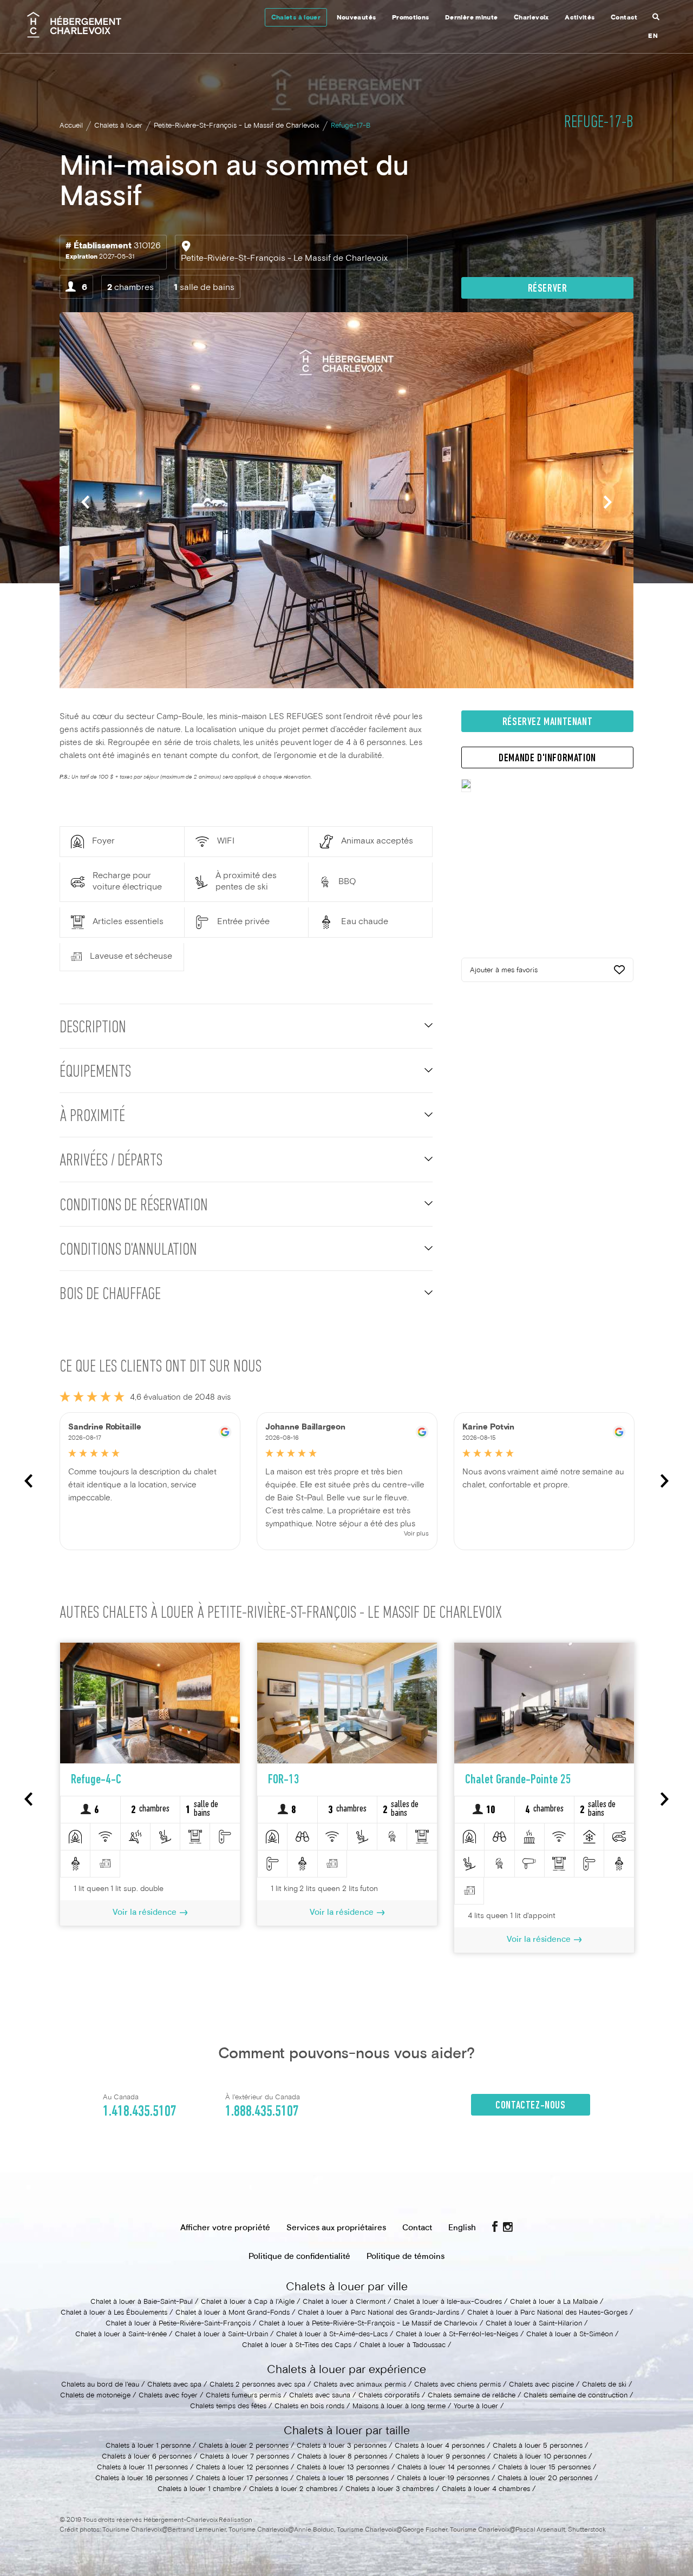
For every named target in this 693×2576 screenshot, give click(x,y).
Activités (580, 18)
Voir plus (416, 1534)
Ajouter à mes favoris (504, 971)
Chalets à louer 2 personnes (244, 2446)
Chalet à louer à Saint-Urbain (221, 2335)
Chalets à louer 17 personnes (242, 2479)
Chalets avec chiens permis (457, 2385)
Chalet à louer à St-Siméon (570, 2335)
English (462, 2228)
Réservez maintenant (547, 722)
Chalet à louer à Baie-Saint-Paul (142, 2302)
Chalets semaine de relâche (472, 2396)
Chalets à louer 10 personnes (540, 2457)
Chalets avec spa (174, 2385)
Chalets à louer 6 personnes (147, 2457)
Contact (624, 18)
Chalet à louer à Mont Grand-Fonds (233, 2313)
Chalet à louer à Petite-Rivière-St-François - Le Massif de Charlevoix (368, 2324)
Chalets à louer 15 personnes (544, 2468)
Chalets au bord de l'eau (100, 2385)
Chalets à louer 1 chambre (199, 2489)
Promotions (411, 18)
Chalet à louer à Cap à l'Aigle (248, 2302)
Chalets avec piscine (541, 2385)
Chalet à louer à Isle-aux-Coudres (448, 2302)
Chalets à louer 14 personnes (444, 2468)
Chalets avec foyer (168, 2396)
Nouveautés (357, 18)
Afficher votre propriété (225, 2228)
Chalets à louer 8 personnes (342, 2457)
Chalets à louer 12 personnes (242, 2468)
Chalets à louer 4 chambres (486, 2489)
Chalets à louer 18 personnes (342, 2479)
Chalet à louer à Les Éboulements (114, 2313)
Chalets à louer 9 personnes (440, 2457)
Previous (85, 502)
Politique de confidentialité (299, 2257)
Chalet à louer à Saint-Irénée (121, 2335)
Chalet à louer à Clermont (344, 2302)
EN (653, 37)
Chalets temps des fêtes (228, 2407)
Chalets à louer (296, 18)
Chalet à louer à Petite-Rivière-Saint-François (178, 2324)
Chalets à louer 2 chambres (293, 2489)
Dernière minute (471, 18)
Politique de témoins (406, 2257)
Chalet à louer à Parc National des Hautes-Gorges (547, 2313)
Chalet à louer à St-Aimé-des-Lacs (332, 2335)
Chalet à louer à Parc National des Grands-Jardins (378, 2313)
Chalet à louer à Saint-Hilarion (534, 2324)
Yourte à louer (476, 2407)
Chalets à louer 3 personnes (342, 2446)
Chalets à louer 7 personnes (244, 2457)
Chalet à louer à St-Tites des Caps (297, 2346)
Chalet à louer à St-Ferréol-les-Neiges (457, 2335)
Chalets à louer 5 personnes (538, 2446)
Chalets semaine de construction (576, 2396)
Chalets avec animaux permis (360, 2385)
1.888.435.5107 (262, 2112)
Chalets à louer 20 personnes (545, 2479)
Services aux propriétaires (336, 2228)
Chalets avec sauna (320, 2396)
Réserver (548, 289)
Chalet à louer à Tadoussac (403, 2346)
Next (608, 502)
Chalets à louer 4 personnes (440, 2446)
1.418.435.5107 (140, 2112)
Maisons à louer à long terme (399, 2407)
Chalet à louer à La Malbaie (554, 2302)
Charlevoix (531, 18)
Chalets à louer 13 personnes (343, 2468)
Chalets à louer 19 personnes (443, 2479)
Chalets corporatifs (389, 2396)
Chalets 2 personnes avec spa (257, 2385)
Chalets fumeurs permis (243, 2396)
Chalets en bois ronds (309, 2407)
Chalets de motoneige (95, 2396)
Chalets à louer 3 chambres (390, 2489)
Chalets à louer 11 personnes (142, 2468)
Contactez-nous (530, 2106)
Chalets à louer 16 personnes (142, 2479)
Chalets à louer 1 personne (148, 2446)
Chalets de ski (604, 2385)
